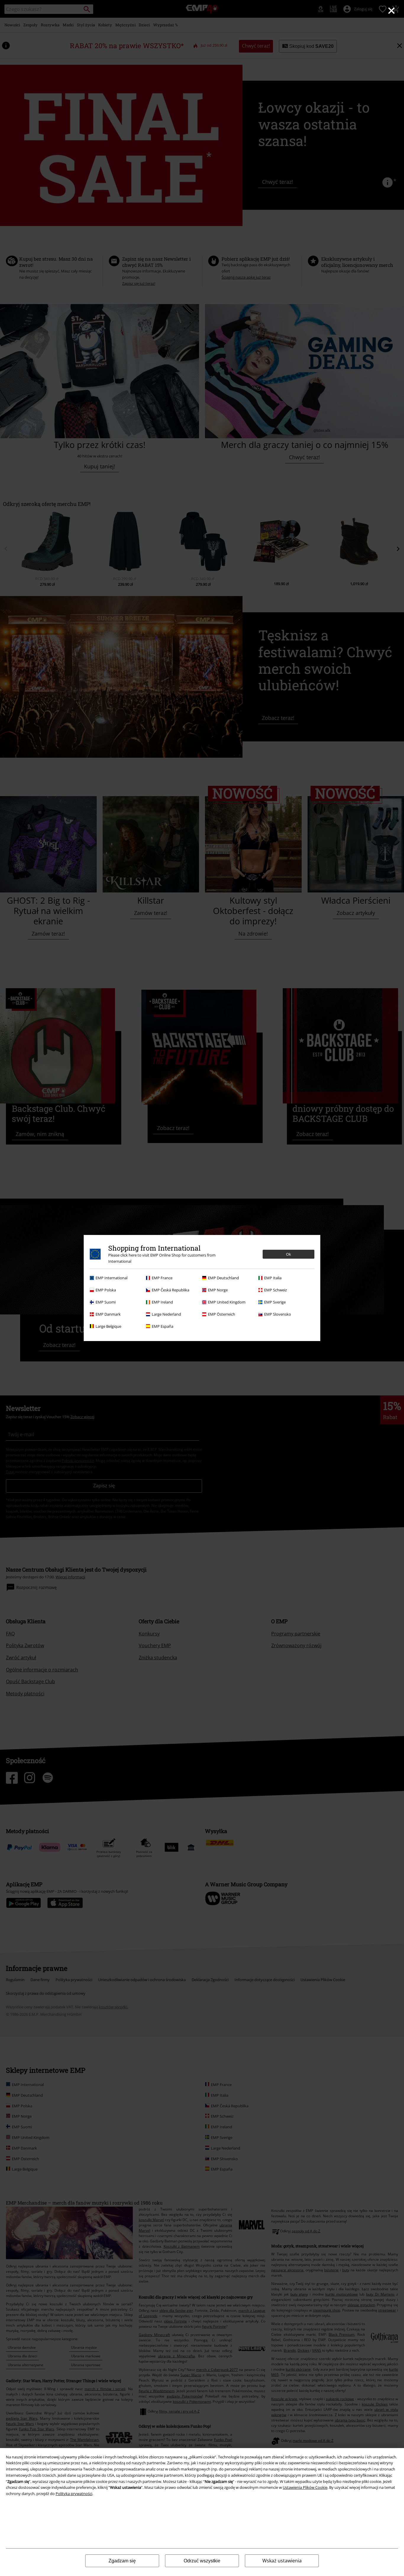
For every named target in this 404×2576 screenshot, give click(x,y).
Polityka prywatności (74, 2494)
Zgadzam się (122, 2561)
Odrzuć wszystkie (202, 2561)
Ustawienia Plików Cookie (305, 2487)
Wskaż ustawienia (282, 2561)
